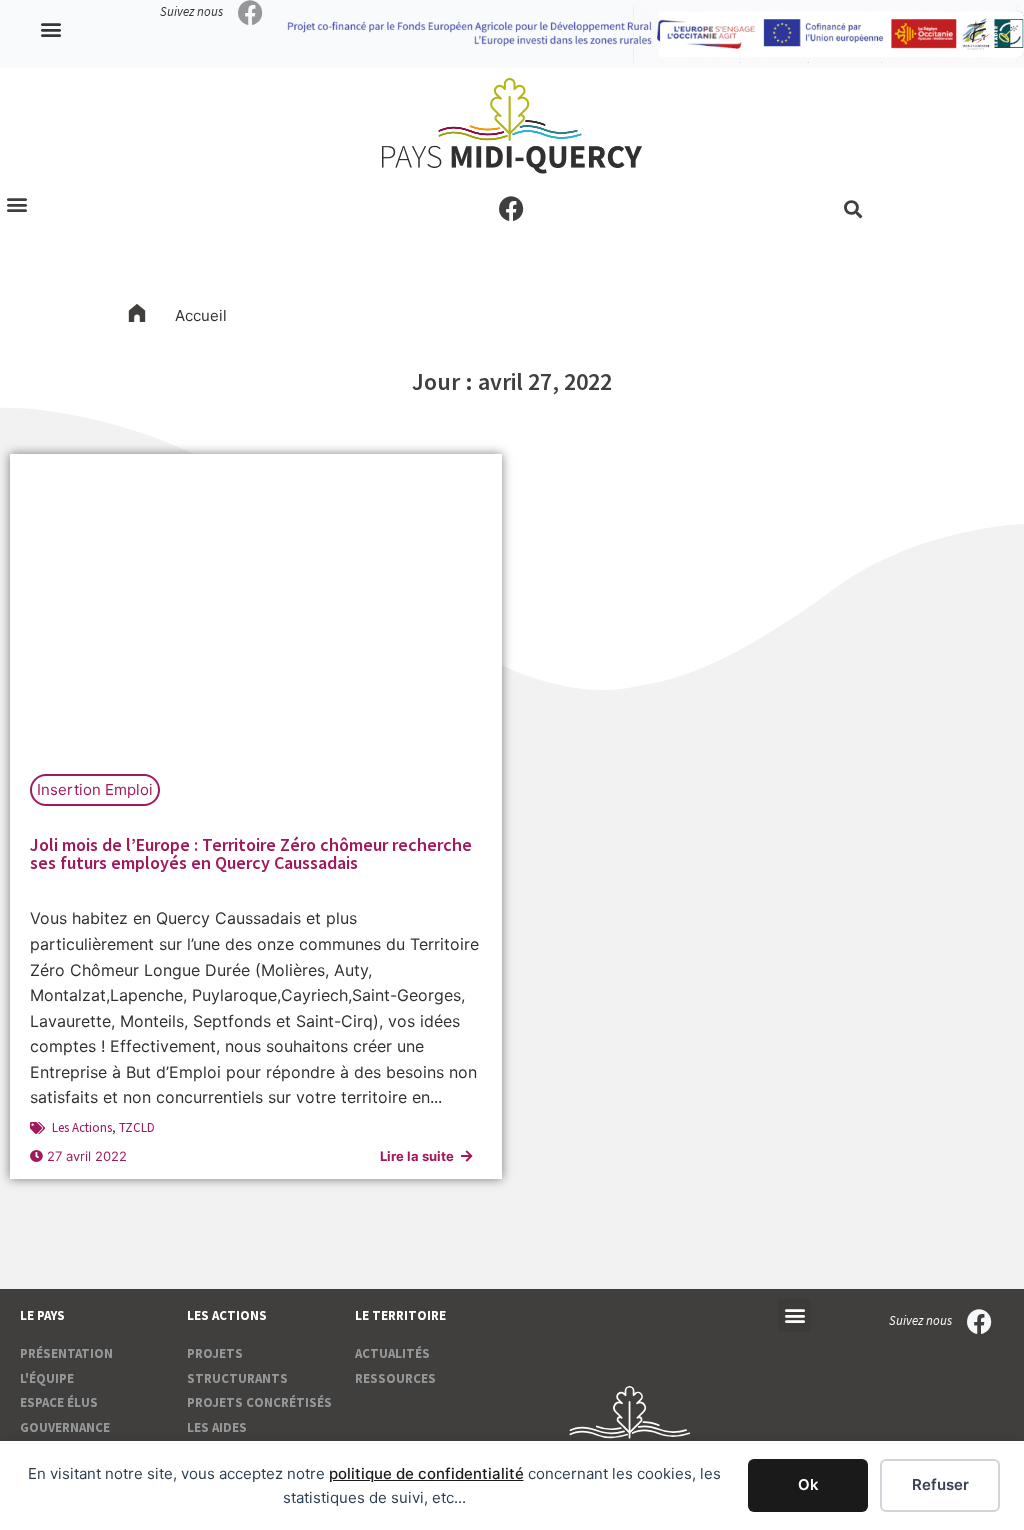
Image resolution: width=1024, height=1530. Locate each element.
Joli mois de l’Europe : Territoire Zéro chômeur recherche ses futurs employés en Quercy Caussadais (251, 853)
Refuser (940, 1484)
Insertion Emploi (95, 789)
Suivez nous (191, 11)
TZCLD (137, 1127)
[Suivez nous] (250, 12)
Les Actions (82, 1127)
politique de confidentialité (426, 1473)
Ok (808, 1484)
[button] (51, 29)
